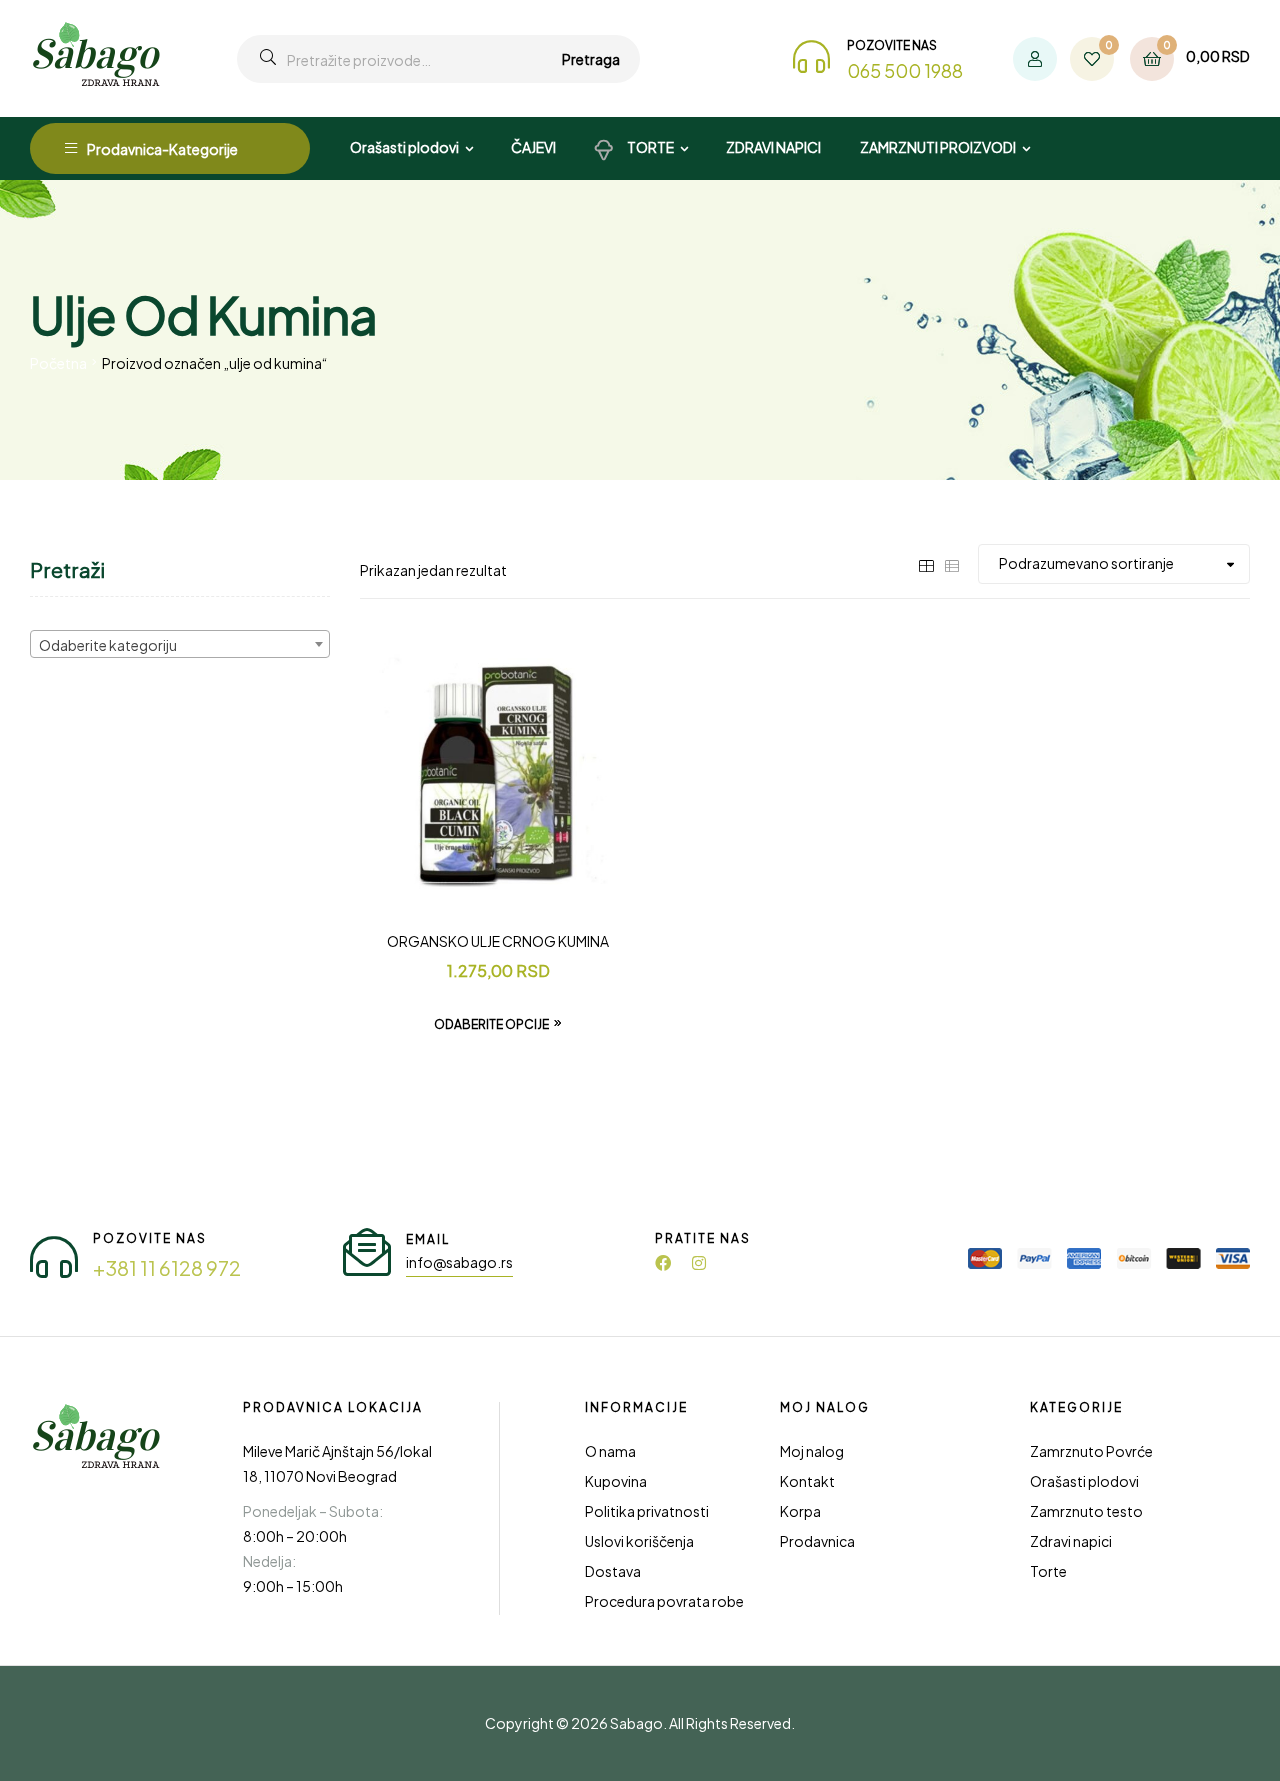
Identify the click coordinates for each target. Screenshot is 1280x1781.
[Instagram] (699, 1263)
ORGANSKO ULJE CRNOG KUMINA (498, 941)
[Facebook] (663, 1263)
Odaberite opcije (491, 1024)
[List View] (952, 563)
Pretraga (591, 59)
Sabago (636, 1723)
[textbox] (180, 645)
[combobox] (180, 644)
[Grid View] (926, 563)
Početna (58, 363)
